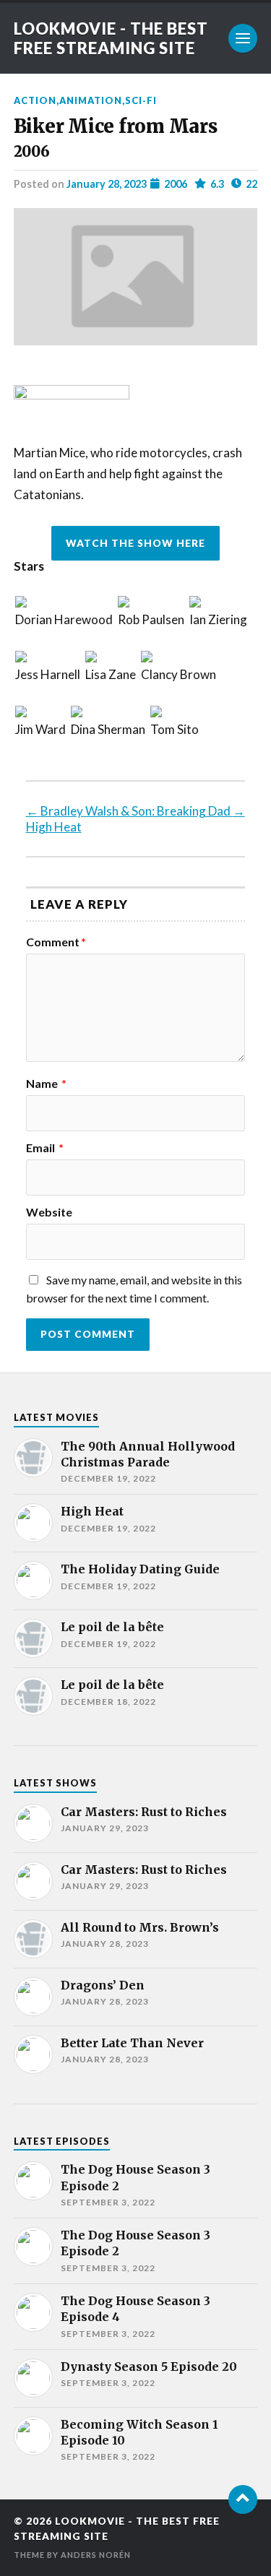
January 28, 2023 (107, 184)
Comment (56, 942)
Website (49, 1212)
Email (45, 1148)
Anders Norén (96, 2555)
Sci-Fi (141, 100)
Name (46, 1084)
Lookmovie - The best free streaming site (111, 38)
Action (35, 100)
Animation (91, 100)
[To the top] (243, 2499)
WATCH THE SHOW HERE (135, 543)
